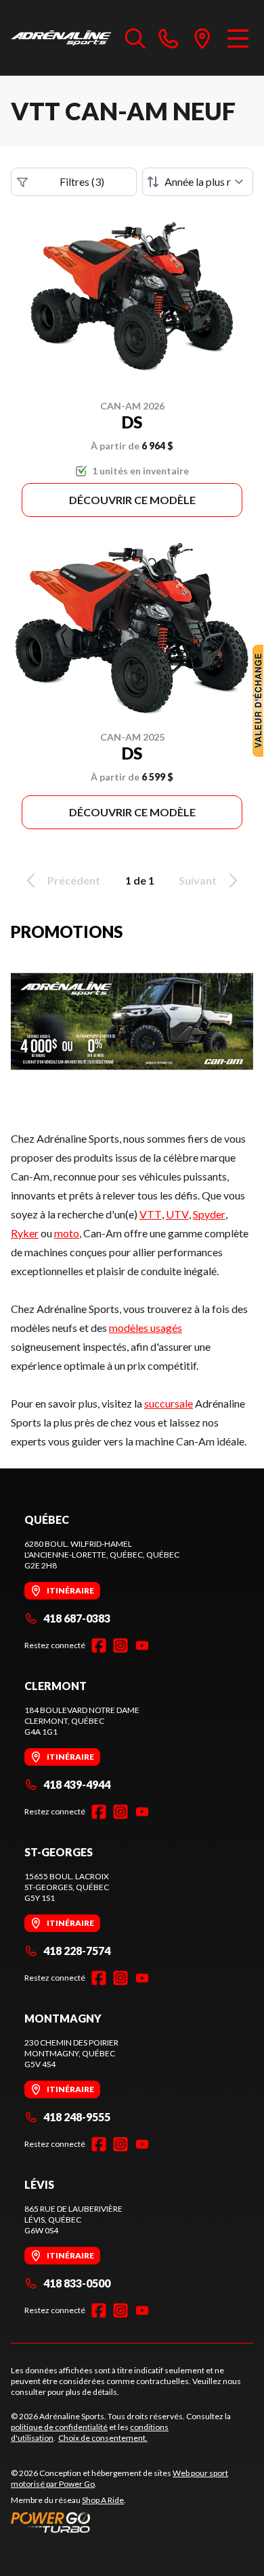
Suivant (198, 880)
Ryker (25, 1233)
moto (67, 1233)
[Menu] (238, 38)
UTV (177, 1214)
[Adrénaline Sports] (61, 38)
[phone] (169, 38)
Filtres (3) (82, 181)
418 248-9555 (77, 2117)
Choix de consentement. (103, 2438)
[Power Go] (132, 2522)
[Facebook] (99, 1645)
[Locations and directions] (202, 38)
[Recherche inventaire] (135, 38)
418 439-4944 (77, 1784)
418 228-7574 (77, 1951)
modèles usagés (146, 1328)
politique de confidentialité (59, 2427)
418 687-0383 (77, 1618)
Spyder (209, 1214)
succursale (169, 1403)
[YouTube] (142, 1645)
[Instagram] (120, 1645)
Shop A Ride (103, 2500)
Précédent (74, 880)
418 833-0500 (77, 2283)
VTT (151, 1214)
